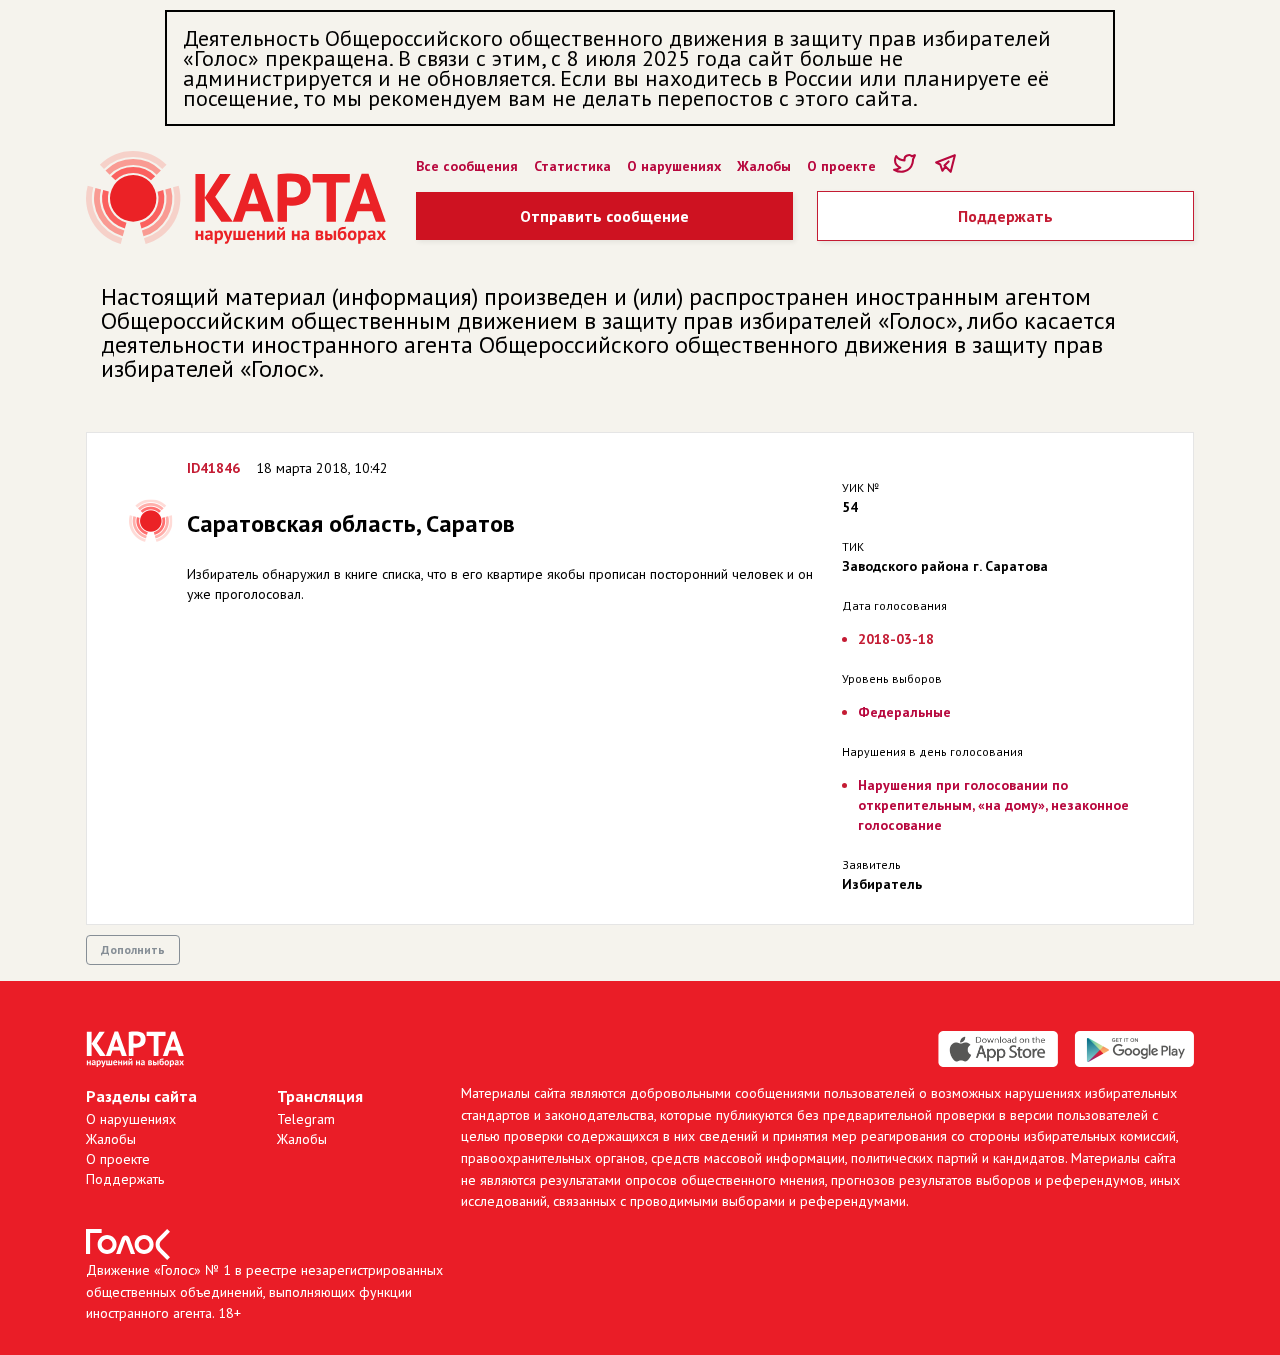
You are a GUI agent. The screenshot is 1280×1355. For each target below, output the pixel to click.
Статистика (572, 166)
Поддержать (1005, 216)
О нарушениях (674, 166)
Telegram (306, 1119)
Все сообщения (467, 166)
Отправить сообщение (604, 216)
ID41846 (213, 468)
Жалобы (764, 166)
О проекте (841, 166)
